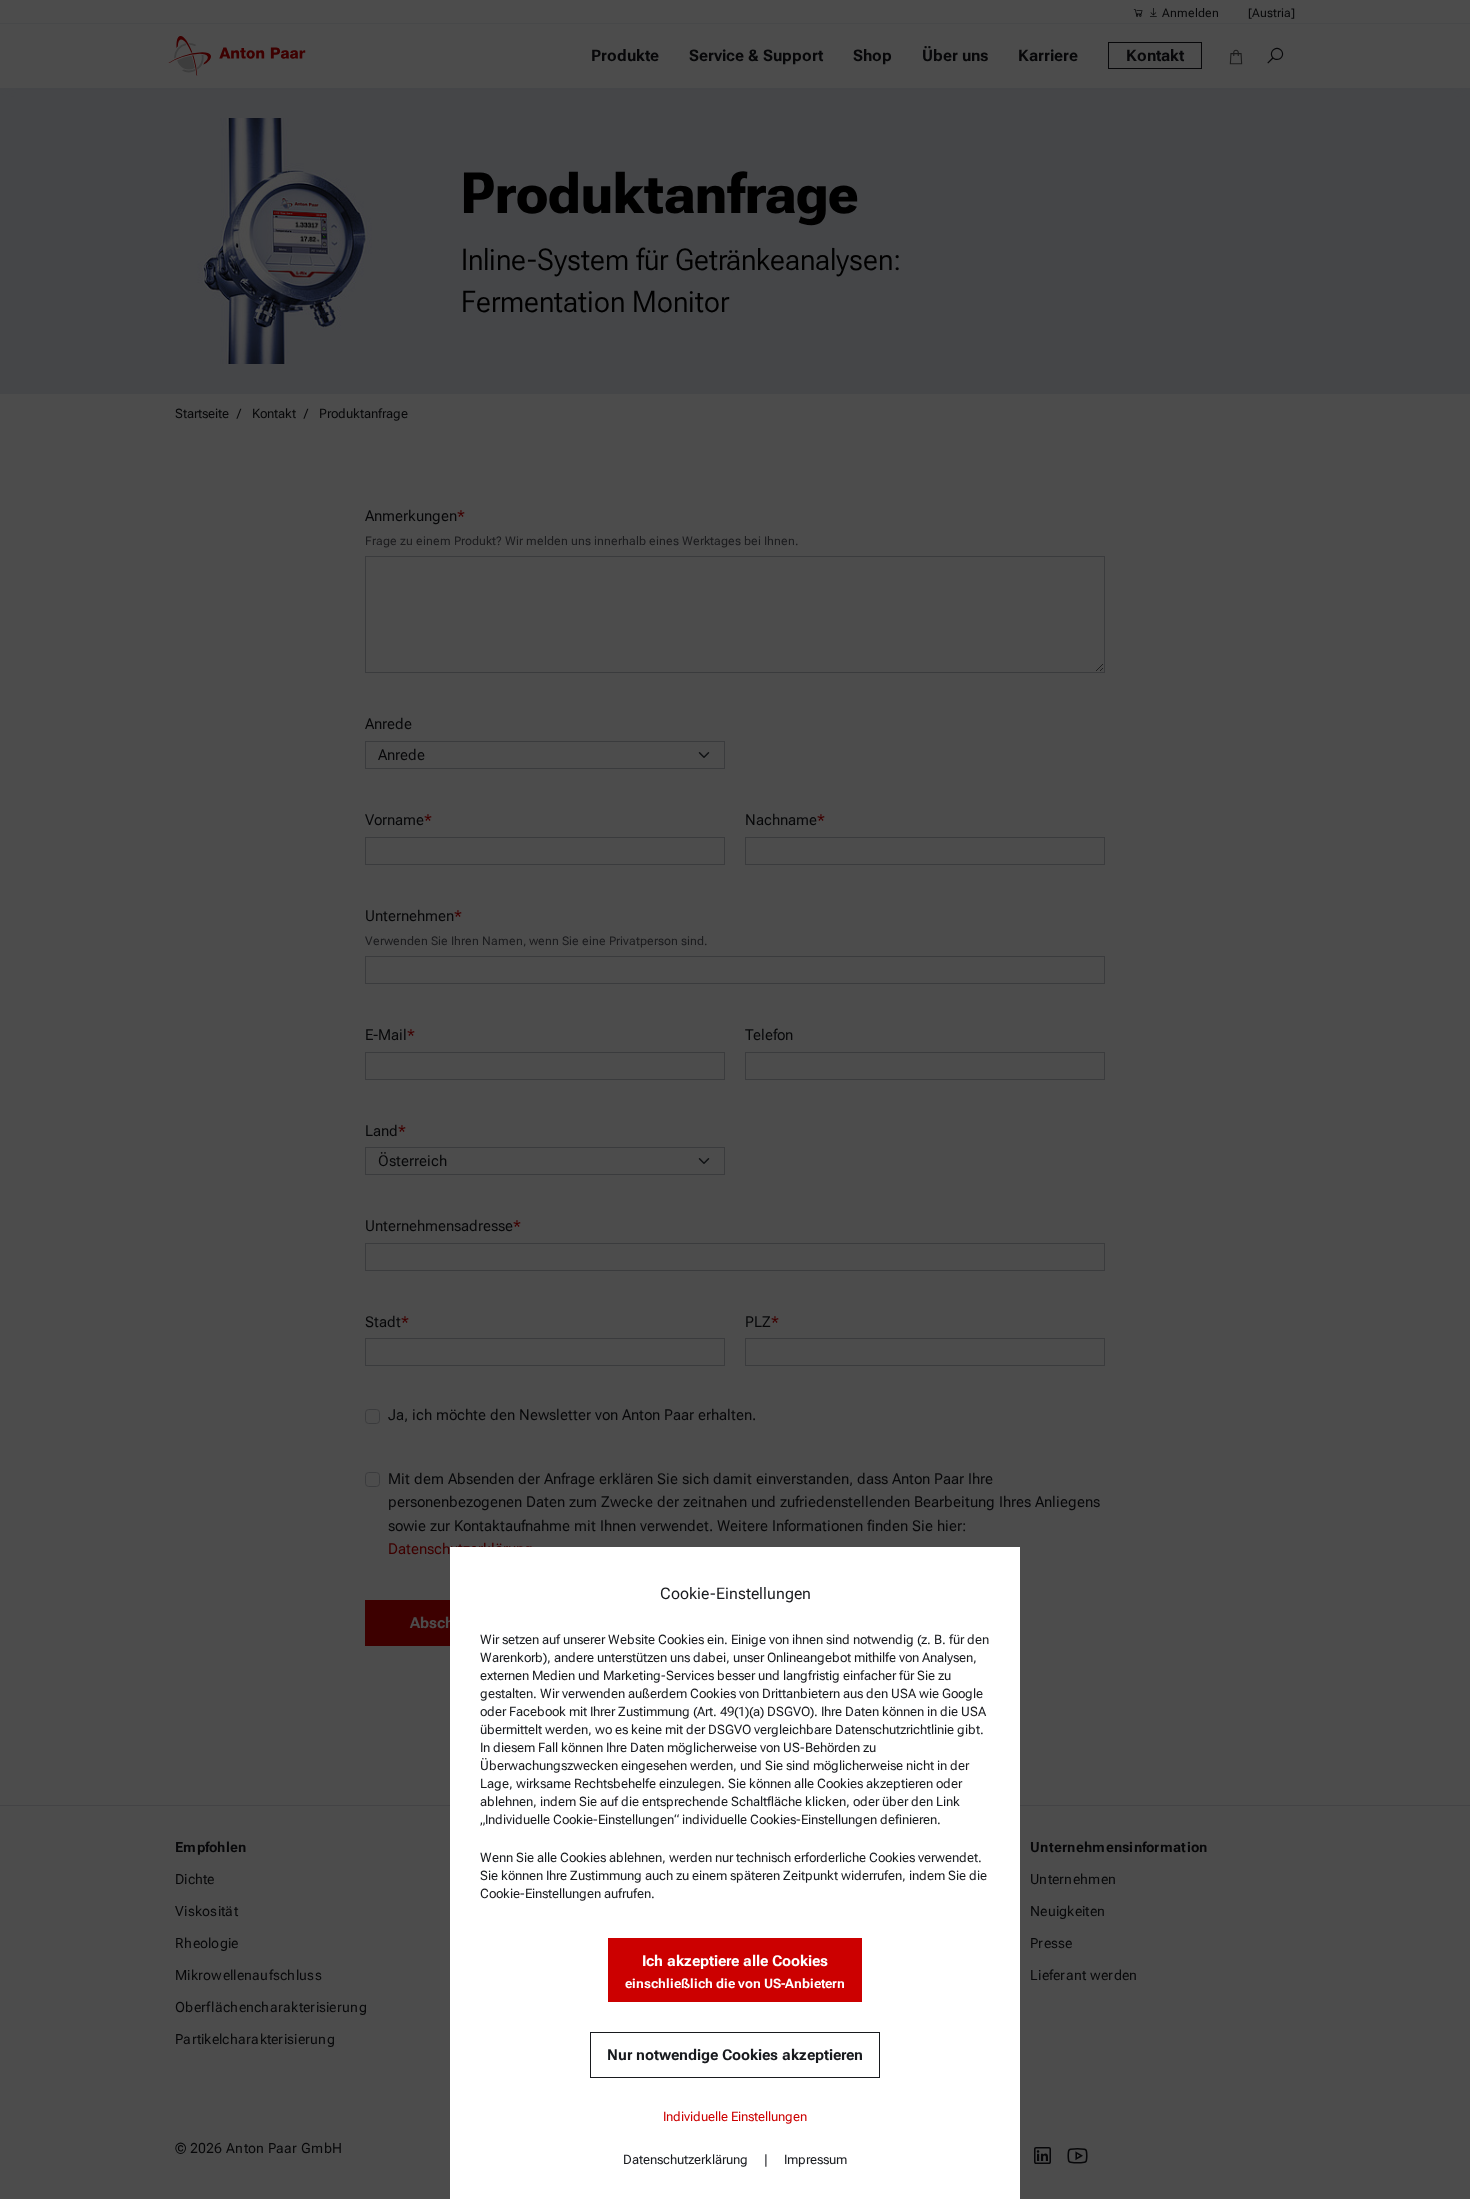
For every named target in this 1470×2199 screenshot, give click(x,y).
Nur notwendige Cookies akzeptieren (735, 2055)
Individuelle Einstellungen (735, 2116)
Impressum (815, 2159)
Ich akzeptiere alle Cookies (735, 1971)
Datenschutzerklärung (685, 2159)
